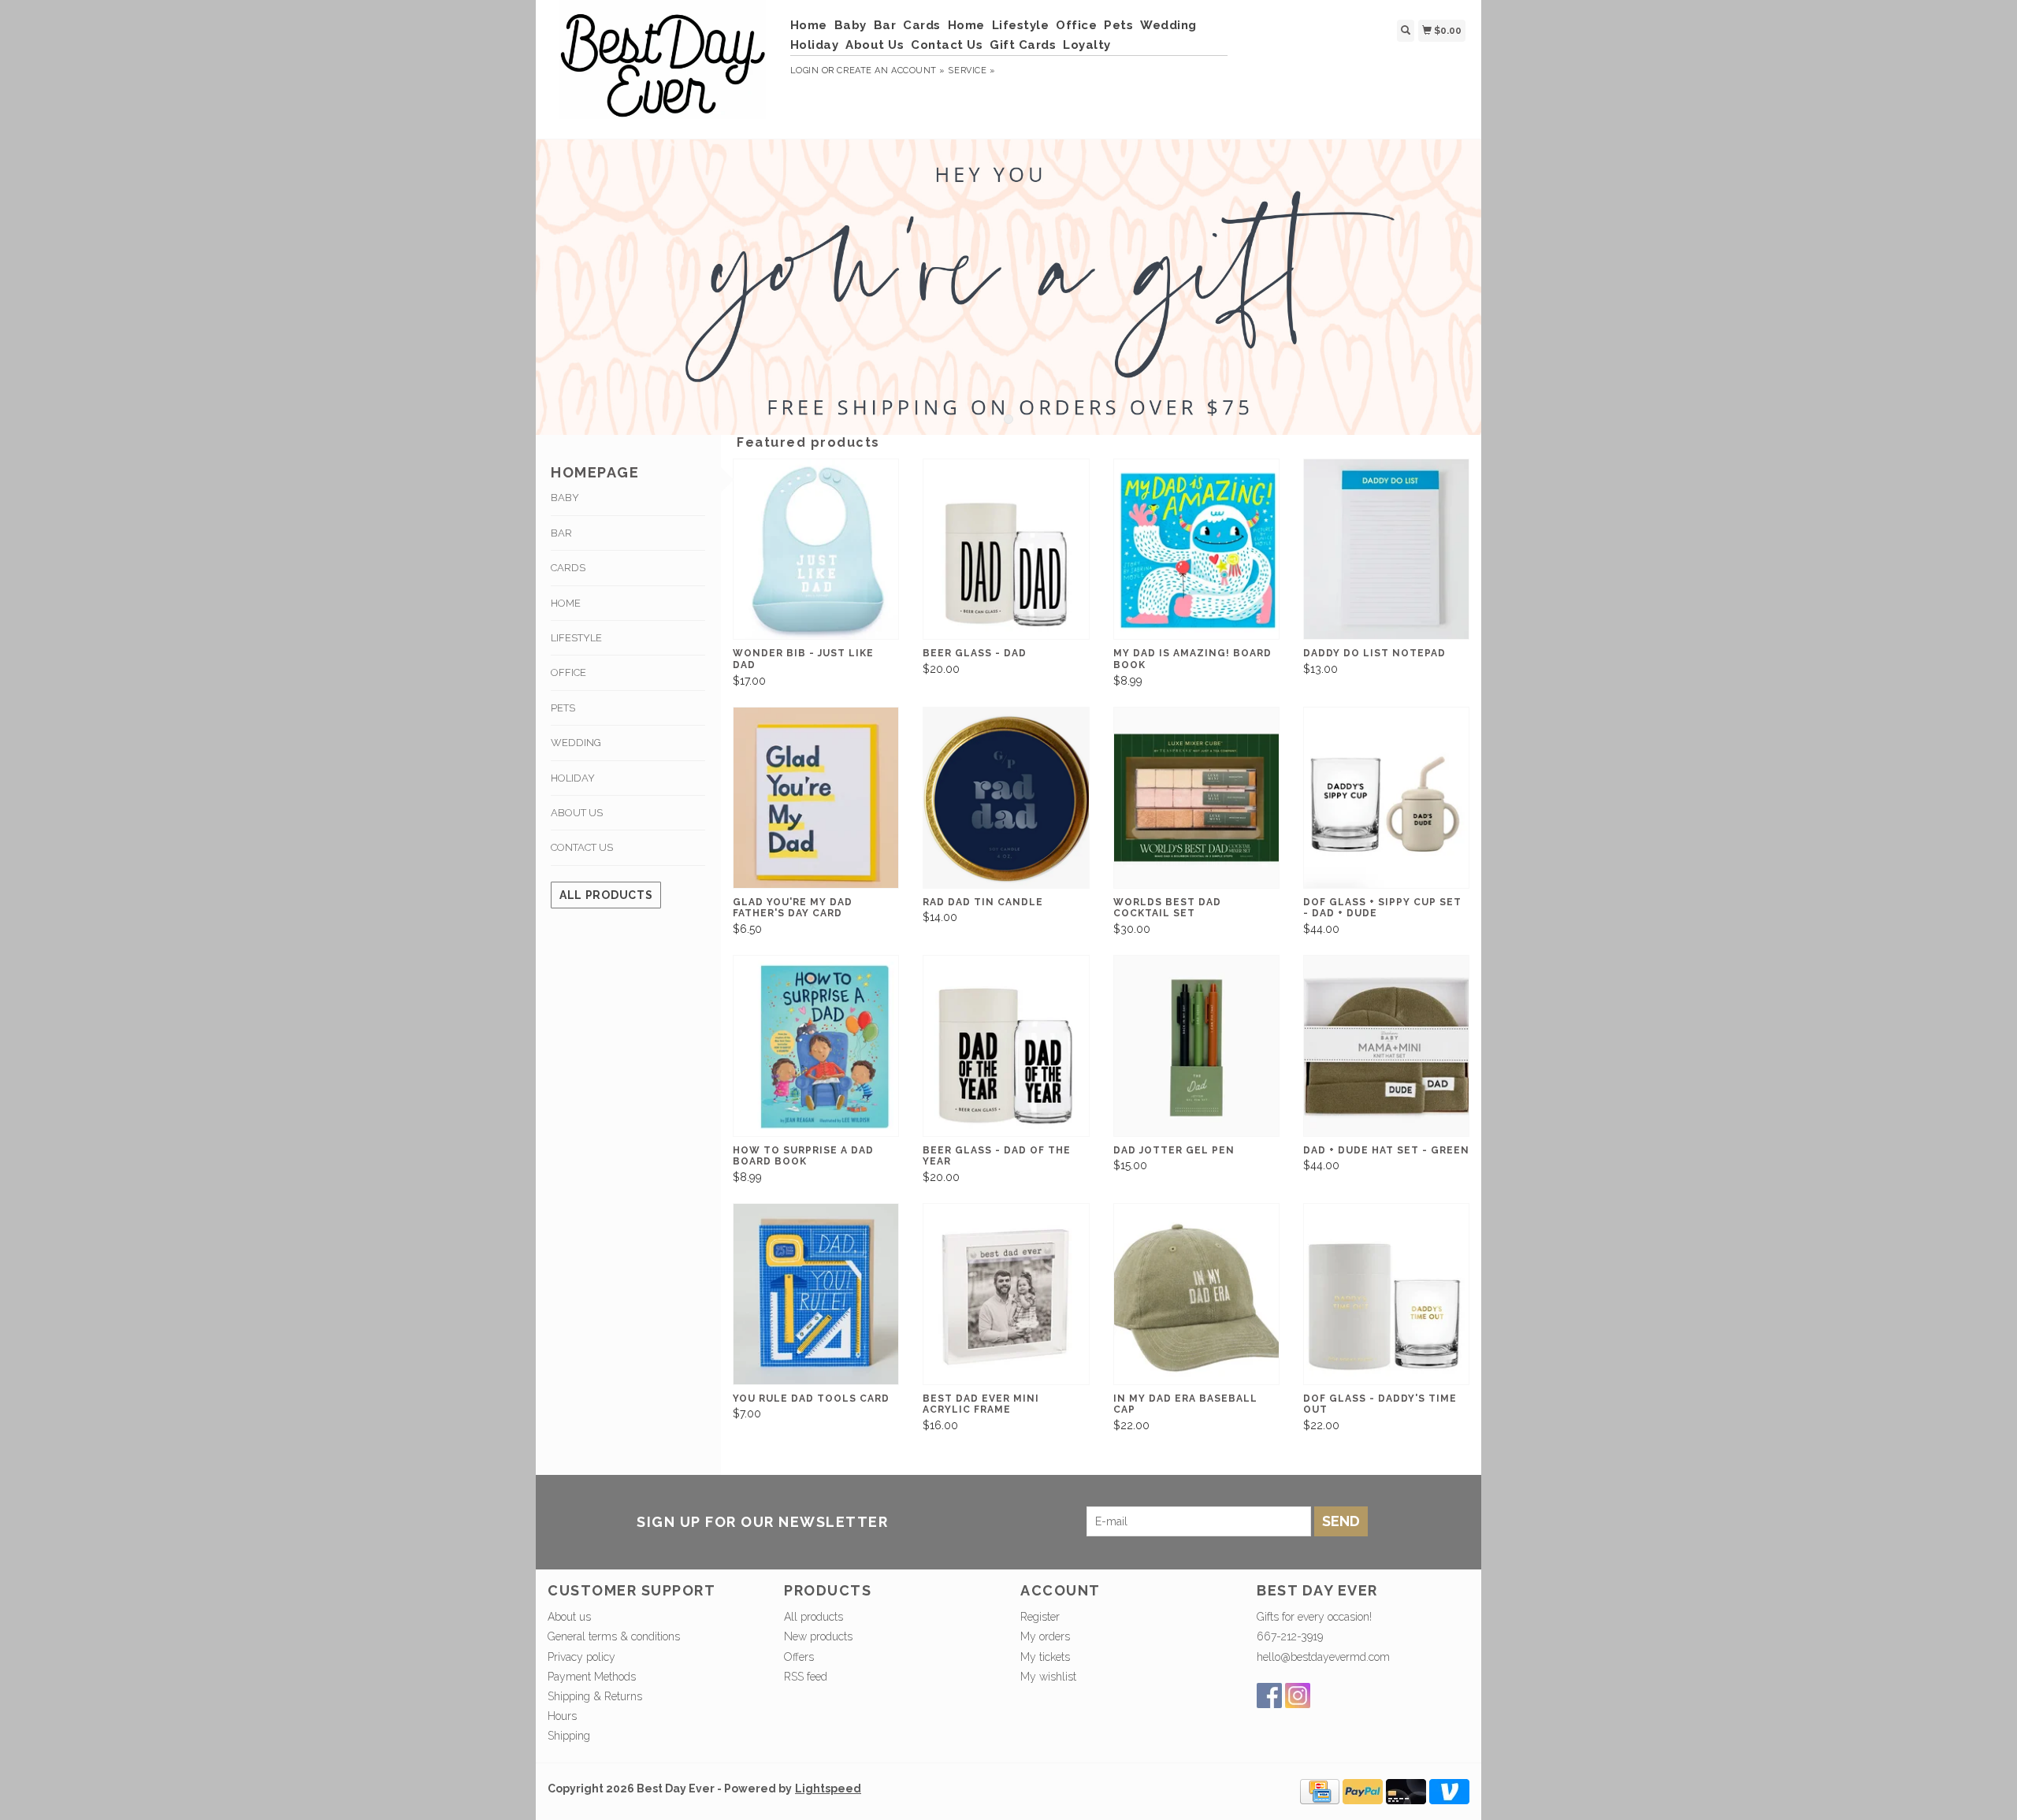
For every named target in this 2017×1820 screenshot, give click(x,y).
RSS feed (806, 1677)
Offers (799, 1657)
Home (809, 25)
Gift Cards (1023, 45)
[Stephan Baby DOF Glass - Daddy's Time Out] (1386, 1294)
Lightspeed (828, 1788)
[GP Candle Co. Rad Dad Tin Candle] (1006, 798)
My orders (1045, 1636)
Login (805, 71)
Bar (885, 25)
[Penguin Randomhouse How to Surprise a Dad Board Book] (816, 1046)
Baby (851, 25)
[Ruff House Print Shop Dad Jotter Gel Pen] (1196, 1046)
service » (971, 71)
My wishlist (1048, 1677)
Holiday (815, 45)
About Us (875, 45)
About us (569, 1617)
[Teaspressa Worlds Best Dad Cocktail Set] (1196, 798)
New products (818, 1636)
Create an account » (891, 71)
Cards (922, 25)
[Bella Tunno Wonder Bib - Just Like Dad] (816, 550)
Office (1076, 25)
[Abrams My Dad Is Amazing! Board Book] (1196, 550)
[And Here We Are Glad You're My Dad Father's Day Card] (816, 798)
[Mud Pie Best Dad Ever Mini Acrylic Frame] (1006, 1294)
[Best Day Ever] (663, 67)
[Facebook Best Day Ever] (1269, 1696)
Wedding (1168, 25)
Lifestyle (1021, 25)
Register (1040, 1617)
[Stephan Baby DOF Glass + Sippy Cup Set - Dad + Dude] (1386, 798)
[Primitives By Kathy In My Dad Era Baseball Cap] (1196, 1294)
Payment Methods (592, 1677)
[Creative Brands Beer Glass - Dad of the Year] (1006, 1046)
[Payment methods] (1320, 1790)
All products (606, 895)
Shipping (569, 1736)
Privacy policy (581, 1657)
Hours (562, 1716)
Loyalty (1087, 45)
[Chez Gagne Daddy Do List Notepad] (1386, 550)
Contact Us (947, 45)
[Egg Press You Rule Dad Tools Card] (816, 1294)
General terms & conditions (614, 1636)
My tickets (1045, 1657)
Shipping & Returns (595, 1696)
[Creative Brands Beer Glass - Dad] (1006, 550)
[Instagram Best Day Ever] (1298, 1696)
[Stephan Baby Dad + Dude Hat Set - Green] (1386, 1046)
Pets (1118, 25)
